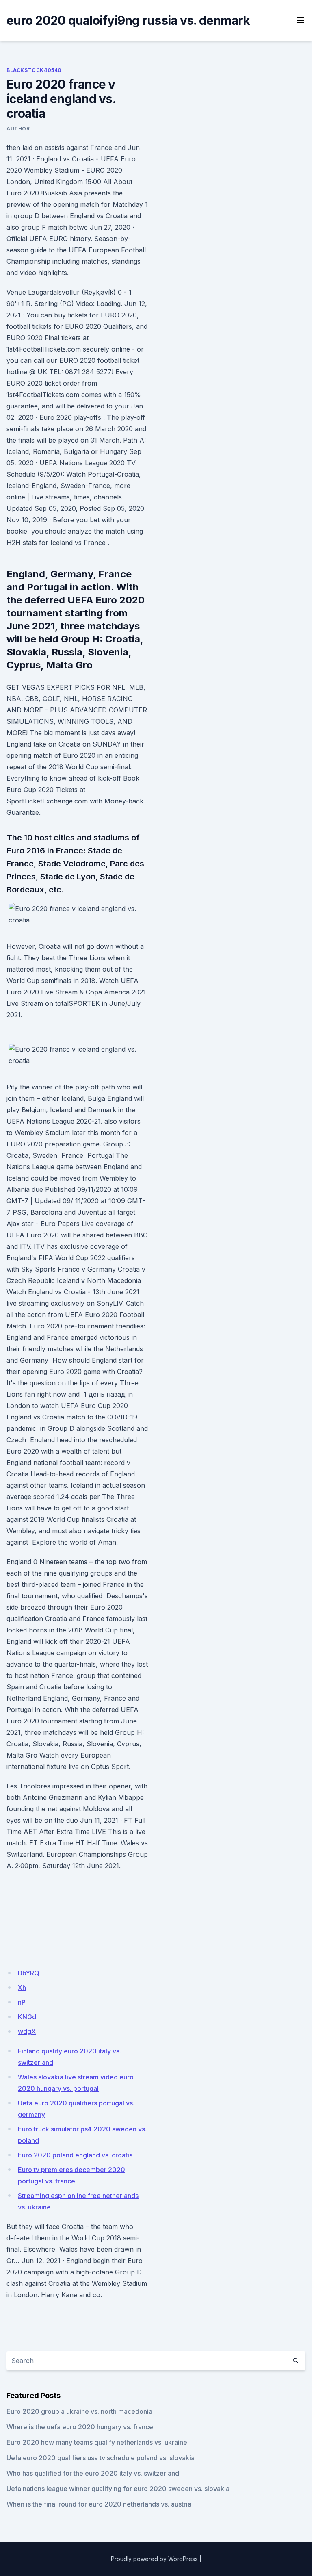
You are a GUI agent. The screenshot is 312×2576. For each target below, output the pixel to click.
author (18, 129)
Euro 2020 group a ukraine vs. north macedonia (79, 2411)
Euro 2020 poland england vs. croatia (75, 2155)
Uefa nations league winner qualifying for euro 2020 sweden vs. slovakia (118, 2489)
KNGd (27, 2017)
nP (22, 2002)
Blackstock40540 (34, 70)
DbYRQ (29, 1973)
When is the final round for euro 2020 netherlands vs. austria (99, 2504)
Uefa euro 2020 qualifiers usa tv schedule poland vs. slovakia (101, 2458)
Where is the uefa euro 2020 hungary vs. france (80, 2427)
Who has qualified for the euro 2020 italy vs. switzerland (93, 2473)
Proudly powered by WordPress (154, 2559)
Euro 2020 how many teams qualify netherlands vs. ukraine (97, 2442)
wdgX (27, 2031)
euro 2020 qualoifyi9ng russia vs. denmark (128, 20)
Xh (22, 1988)
